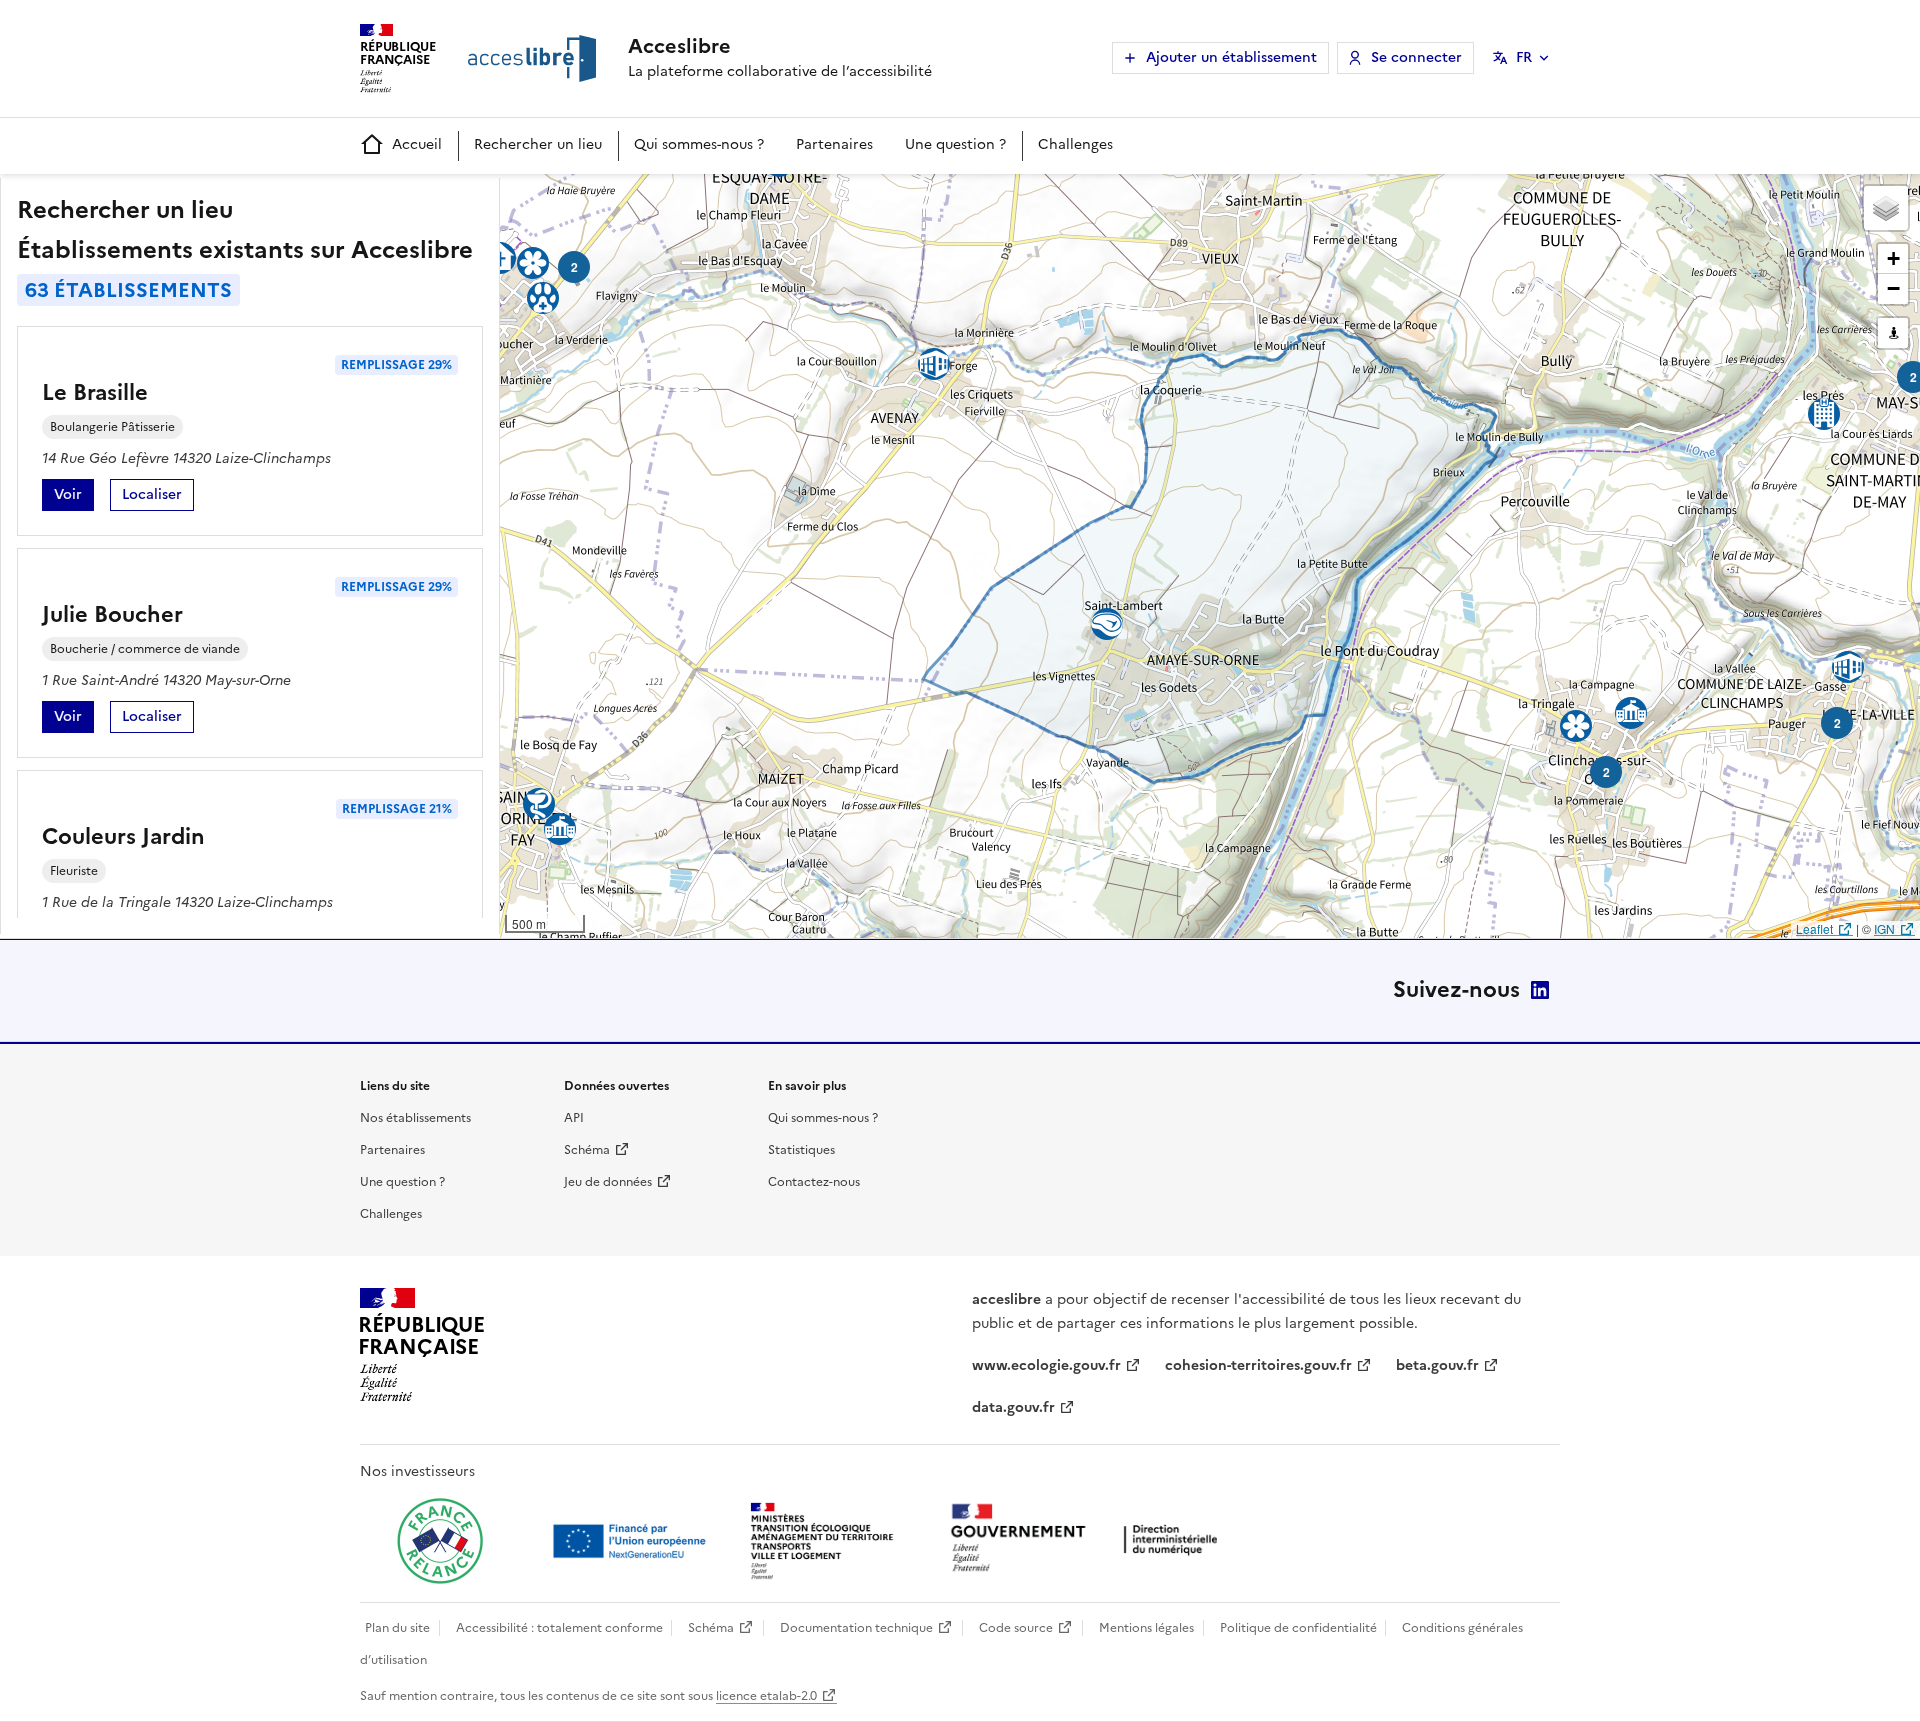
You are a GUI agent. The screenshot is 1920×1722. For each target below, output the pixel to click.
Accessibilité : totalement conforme (559, 1628)
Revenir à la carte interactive (657, 198)
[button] (1886, 208)
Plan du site (397, 1628)
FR (1524, 57)
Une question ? (955, 144)
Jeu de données (608, 1182)
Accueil (417, 144)
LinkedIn (1540, 990)
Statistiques (801, 1150)
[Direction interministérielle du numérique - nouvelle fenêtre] (1089, 1539)
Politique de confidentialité (1298, 1628)
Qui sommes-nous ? (699, 144)
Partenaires (834, 144)
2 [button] (574, 267)
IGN (1884, 928)
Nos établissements (415, 1118)
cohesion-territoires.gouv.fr (1258, 1365)
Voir (74, 497)
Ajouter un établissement (1231, 57)
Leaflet (1814, 928)
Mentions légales (1146, 1628)
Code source (1016, 1628)
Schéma (587, 1150)
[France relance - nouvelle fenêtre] (440, 1541)
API (574, 1118)
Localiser (158, 497)
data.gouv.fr (1013, 1407)
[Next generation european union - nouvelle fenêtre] (632, 1541)
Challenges (1075, 144)
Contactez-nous (814, 1182)
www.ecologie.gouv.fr (1046, 1365)
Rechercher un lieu (538, 144)
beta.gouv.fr (1437, 1365)
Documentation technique (856, 1628)
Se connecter (1416, 57)
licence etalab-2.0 (766, 1696)
